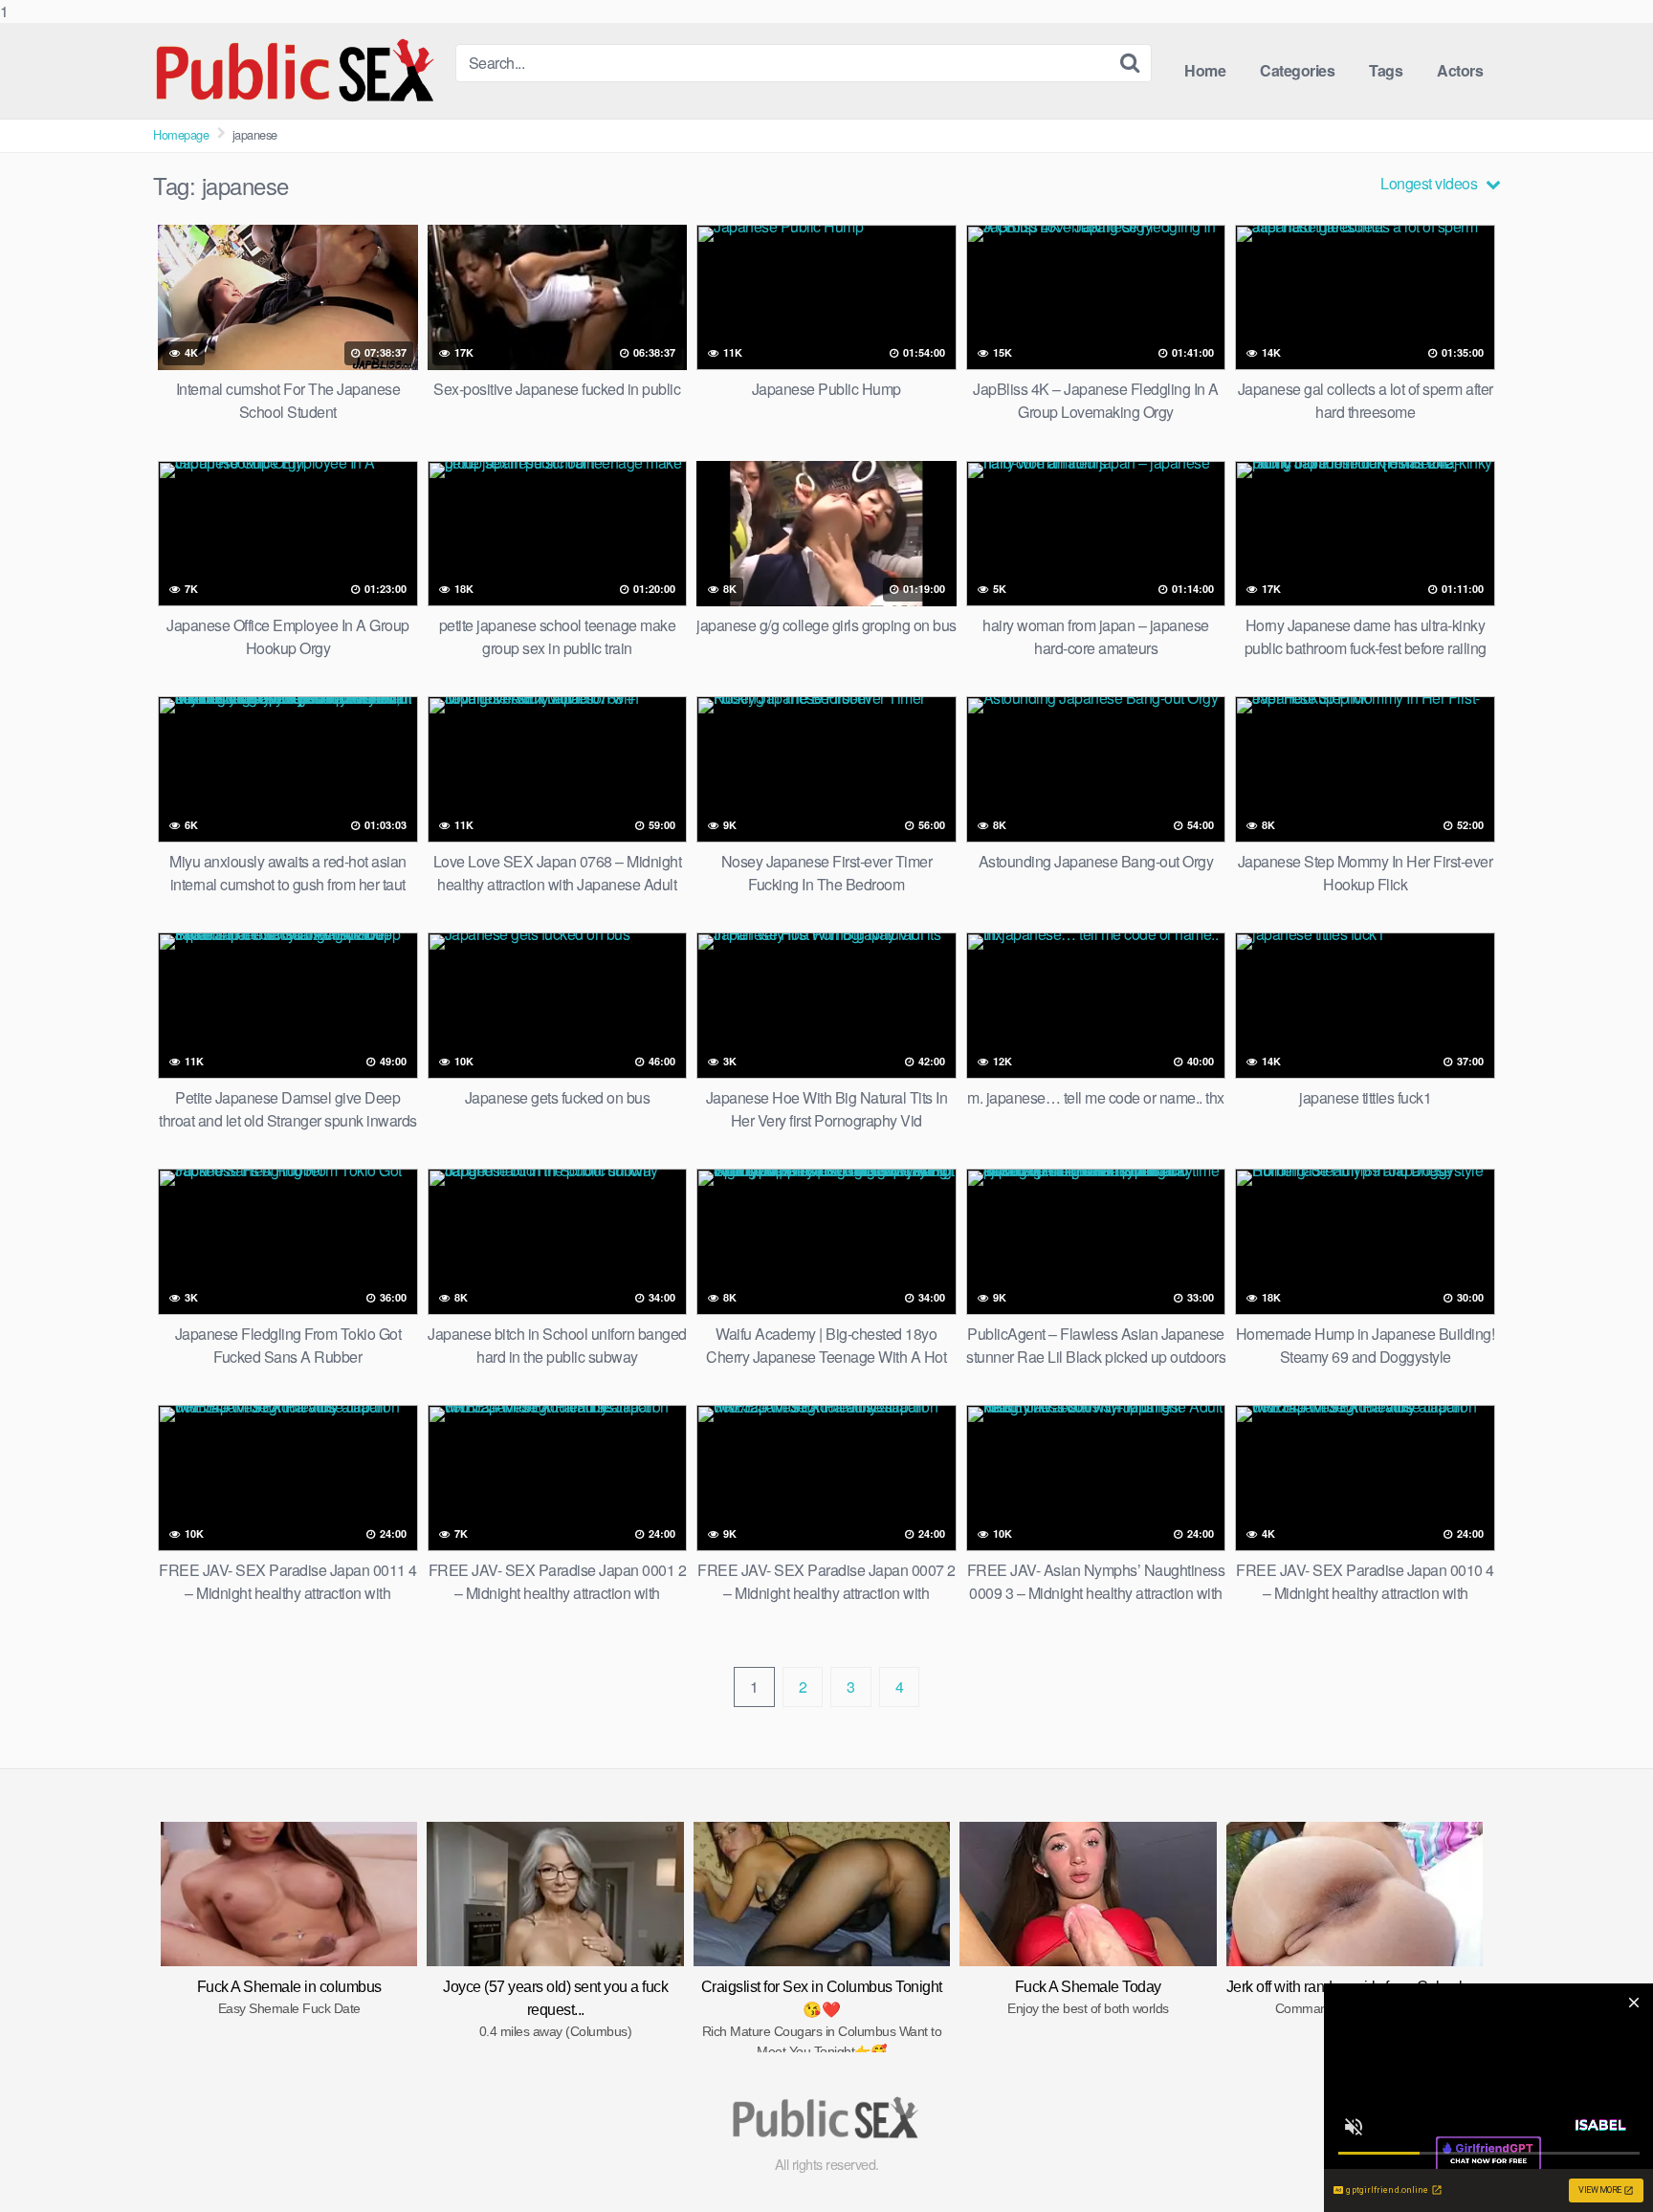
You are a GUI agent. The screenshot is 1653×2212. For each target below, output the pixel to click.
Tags (1386, 70)
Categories (1297, 70)
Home (1205, 70)
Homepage (181, 134)
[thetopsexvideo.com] (297, 71)
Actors (1460, 70)
